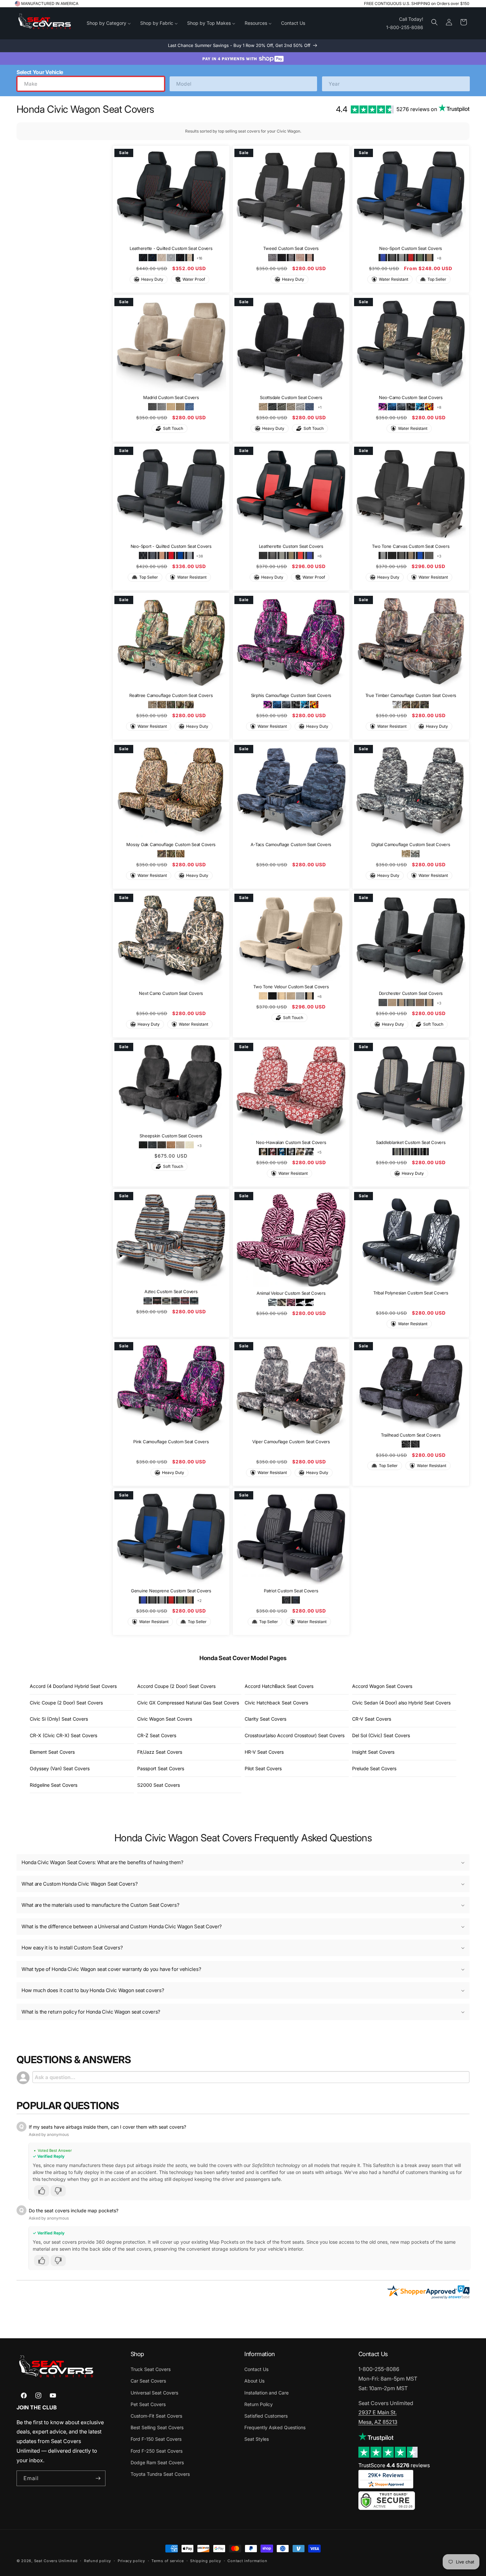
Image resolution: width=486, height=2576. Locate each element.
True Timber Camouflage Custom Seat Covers (411, 695)
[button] (434, 22)
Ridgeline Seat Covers (54, 1785)
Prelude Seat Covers (374, 1768)
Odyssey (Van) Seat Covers (60, 1768)
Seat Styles (257, 2439)
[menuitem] (109, 23)
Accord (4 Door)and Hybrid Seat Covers (73, 1686)
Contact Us (256, 2369)
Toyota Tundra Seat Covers (160, 2474)
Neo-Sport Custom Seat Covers (411, 248)
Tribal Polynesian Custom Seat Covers (411, 1293)
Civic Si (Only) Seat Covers (59, 1719)
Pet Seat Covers (148, 2404)
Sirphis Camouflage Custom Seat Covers (291, 695)
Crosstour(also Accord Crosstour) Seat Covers (295, 1735)
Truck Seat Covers (151, 2369)
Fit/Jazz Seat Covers (160, 1752)
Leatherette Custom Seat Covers (291, 547)
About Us (254, 2381)
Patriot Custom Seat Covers (291, 1591)
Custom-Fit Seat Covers (156, 2416)
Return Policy (259, 2404)
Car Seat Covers (148, 2381)
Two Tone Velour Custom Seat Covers (291, 987)
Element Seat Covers (52, 1752)
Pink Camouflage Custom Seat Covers (171, 1442)
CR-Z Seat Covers (157, 1735)
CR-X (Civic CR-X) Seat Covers (63, 1735)
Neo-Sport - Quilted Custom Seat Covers (171, 547)
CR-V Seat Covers (372, 1719)
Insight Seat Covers (373, 1752)
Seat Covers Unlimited (56, 2561)
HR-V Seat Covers (264, 1752)
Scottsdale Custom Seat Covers (291, 397)
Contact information (247, 2561)
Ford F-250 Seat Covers (157, 2451)
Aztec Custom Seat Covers (171, 1291)
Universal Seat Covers (154, 2393)
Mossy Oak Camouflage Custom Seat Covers (171, 844)
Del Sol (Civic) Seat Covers (381, 1735)
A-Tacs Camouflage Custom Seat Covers (291, 844)
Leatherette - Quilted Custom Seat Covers (171, 248)
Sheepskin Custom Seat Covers (171, 1136)
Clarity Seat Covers (265, 1719)
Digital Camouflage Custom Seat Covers (411, 844)
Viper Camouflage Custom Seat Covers (291, 1442)
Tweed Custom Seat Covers (291, 248)
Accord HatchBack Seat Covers (279, 1686)
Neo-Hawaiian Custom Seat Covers (291, 1142)
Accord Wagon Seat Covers (382, 1686)
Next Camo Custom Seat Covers (171, 994)
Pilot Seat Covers (263, 1768)
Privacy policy (131, 2561)
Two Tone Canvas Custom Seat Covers (411, 547)
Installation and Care (266, 2393)
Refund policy (98, 2561)
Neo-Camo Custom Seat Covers (411, 397)
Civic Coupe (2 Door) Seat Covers (66, 1703)
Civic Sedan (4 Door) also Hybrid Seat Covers (401, 1703)
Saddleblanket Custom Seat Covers (411, 1142)
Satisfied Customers (266, 2416)
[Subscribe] (98, 2478)
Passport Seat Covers (161, 1768)
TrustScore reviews (394, 2465)
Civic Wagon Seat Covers (165, 1719)
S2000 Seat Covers (159, 1785)
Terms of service (167, 2561)
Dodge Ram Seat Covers (157, 2462)
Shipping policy (206, 2561)
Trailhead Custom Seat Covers (411, 1435)
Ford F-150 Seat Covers (156, 2439)
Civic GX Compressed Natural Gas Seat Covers (188, 1703)
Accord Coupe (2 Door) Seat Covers (176, 1686)
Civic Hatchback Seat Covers (276, 1703)
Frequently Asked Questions (275, 2427)
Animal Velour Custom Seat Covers (291, 1293)
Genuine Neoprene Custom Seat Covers (171, 1591)
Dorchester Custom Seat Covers (411, 993)
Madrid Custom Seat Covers (171, 397)
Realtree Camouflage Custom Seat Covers (171, 695)
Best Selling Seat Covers (157, 2427)
